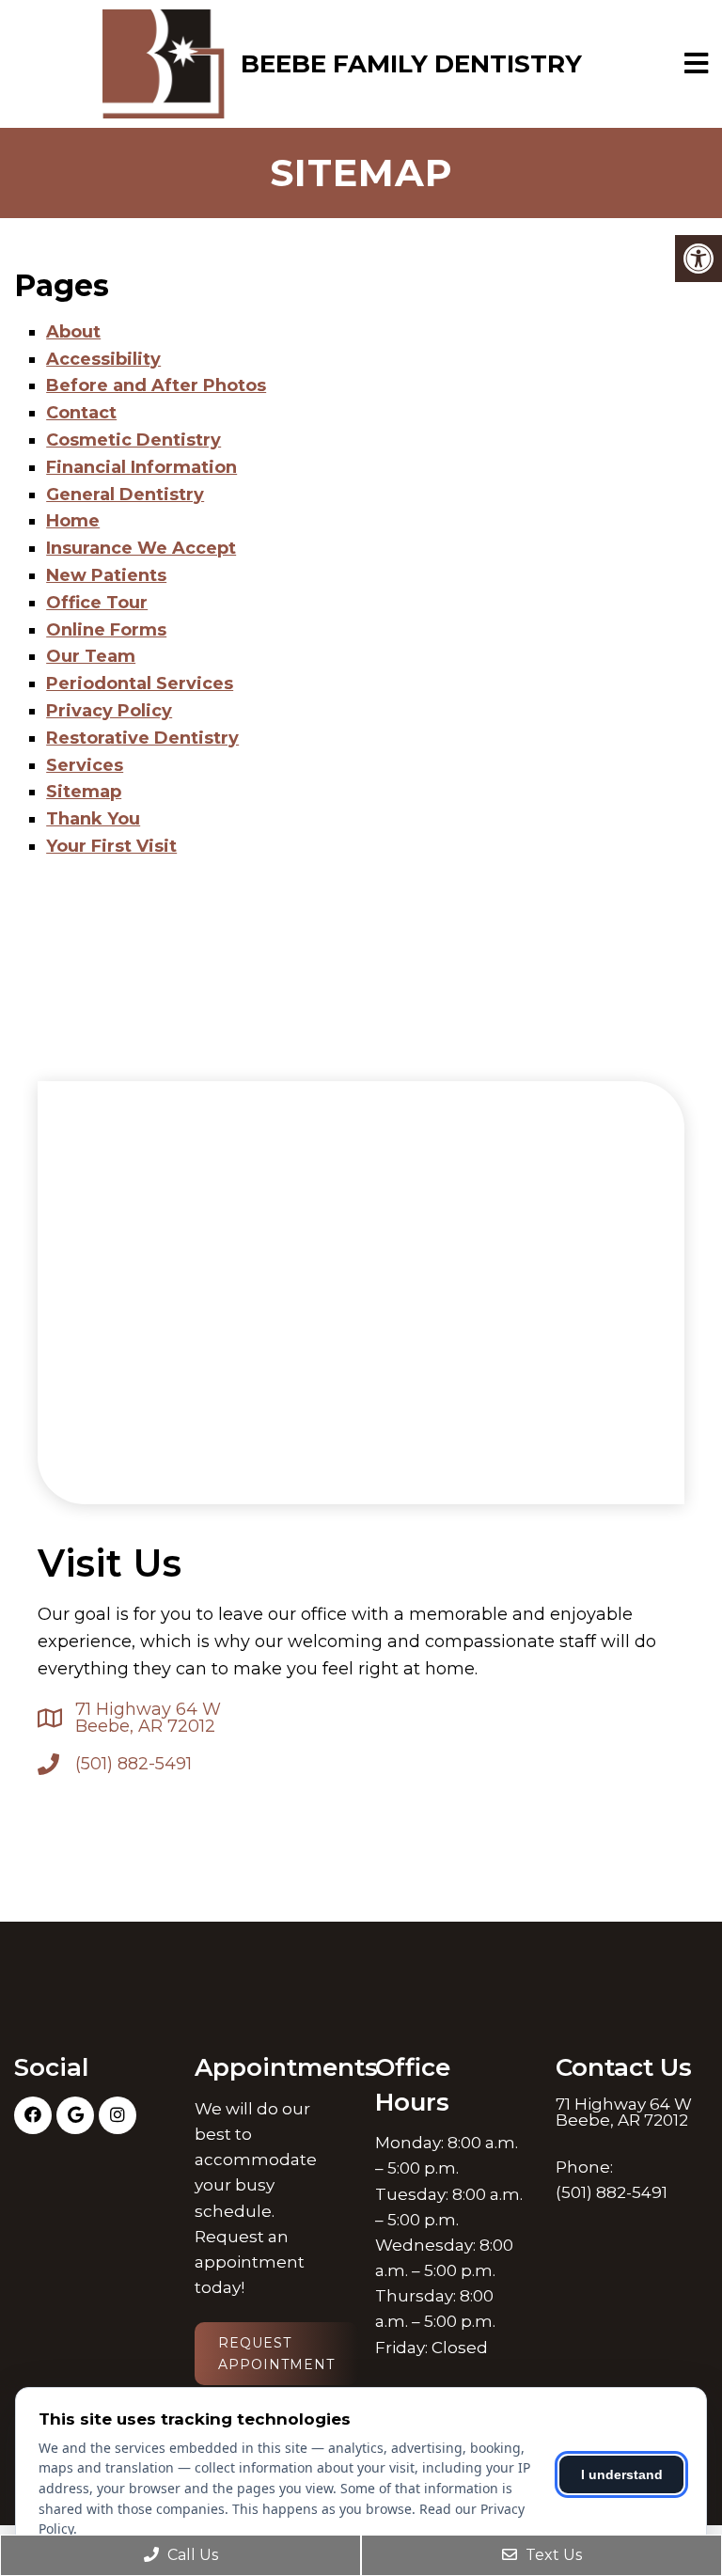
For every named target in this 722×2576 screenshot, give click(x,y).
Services (85, 765)
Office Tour (97, 603)
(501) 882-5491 (133, 1764)
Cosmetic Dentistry (133, 440)
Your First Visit (111, 846)
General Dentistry (125, 495)
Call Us (191, 2555)
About (73, 332)
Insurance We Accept (141, 548)
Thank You (93, 819)
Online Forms (106, 630)
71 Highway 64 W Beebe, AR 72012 (148, 1718)
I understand (622, 2474)
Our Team (91, 656)
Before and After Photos (156, 385)
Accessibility (103, 359)
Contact (81, 413)
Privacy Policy (109, 711)
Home (73, 521)
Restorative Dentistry (142, 738)
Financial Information (141, 467)
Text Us (552, 2555)
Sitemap (84, 792)
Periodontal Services (140, 683)
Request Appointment (276, 2353)
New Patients (106, 575)
